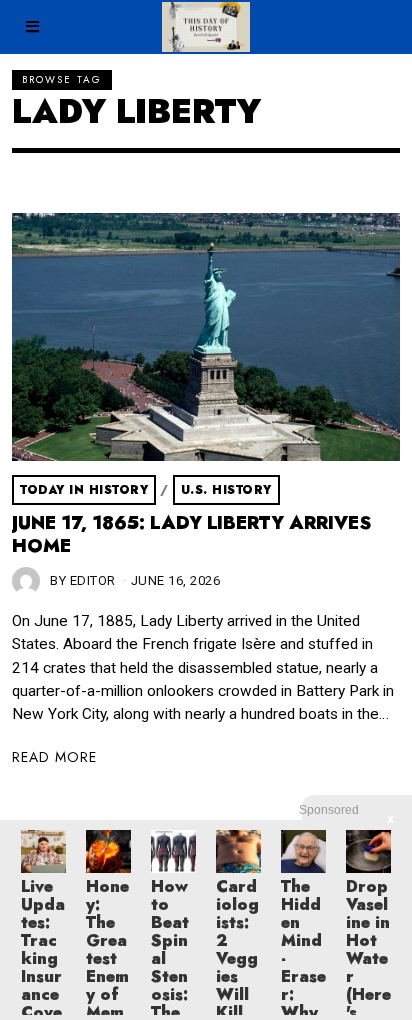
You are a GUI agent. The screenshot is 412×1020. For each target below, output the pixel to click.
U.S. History (226, 490)
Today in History (84, 490)
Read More (54, 757)
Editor (93, 580)
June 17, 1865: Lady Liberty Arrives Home (191, 535)
